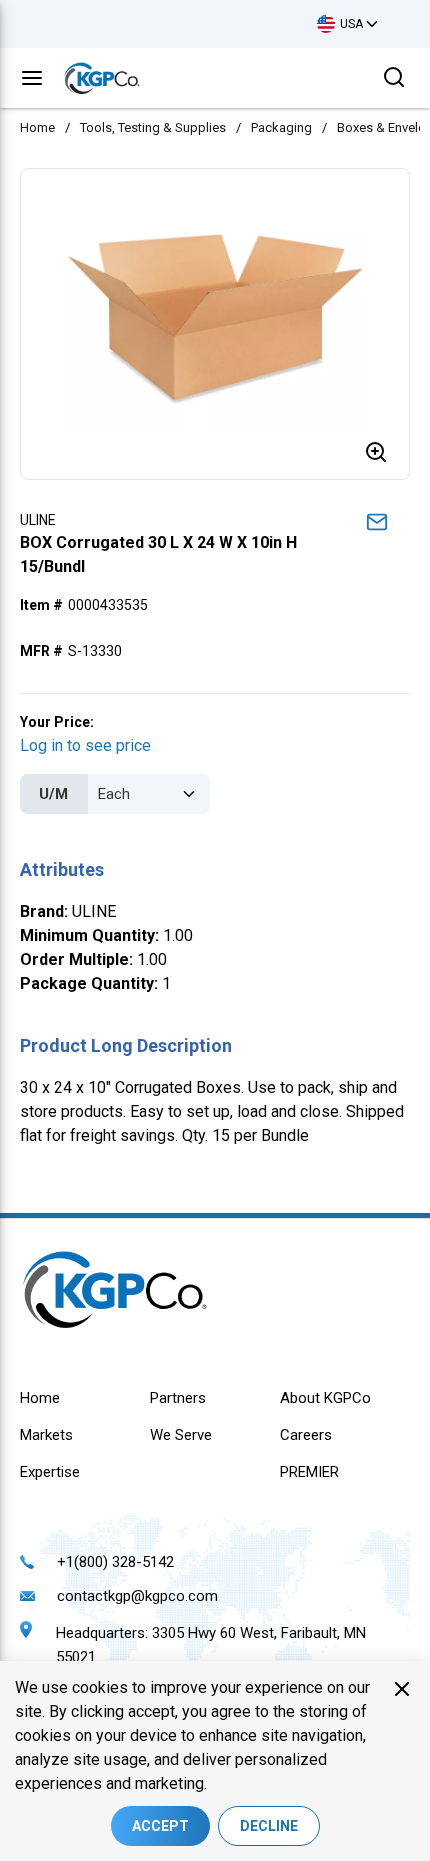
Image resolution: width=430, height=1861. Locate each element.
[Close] (402, 1689)
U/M (53, 794)
